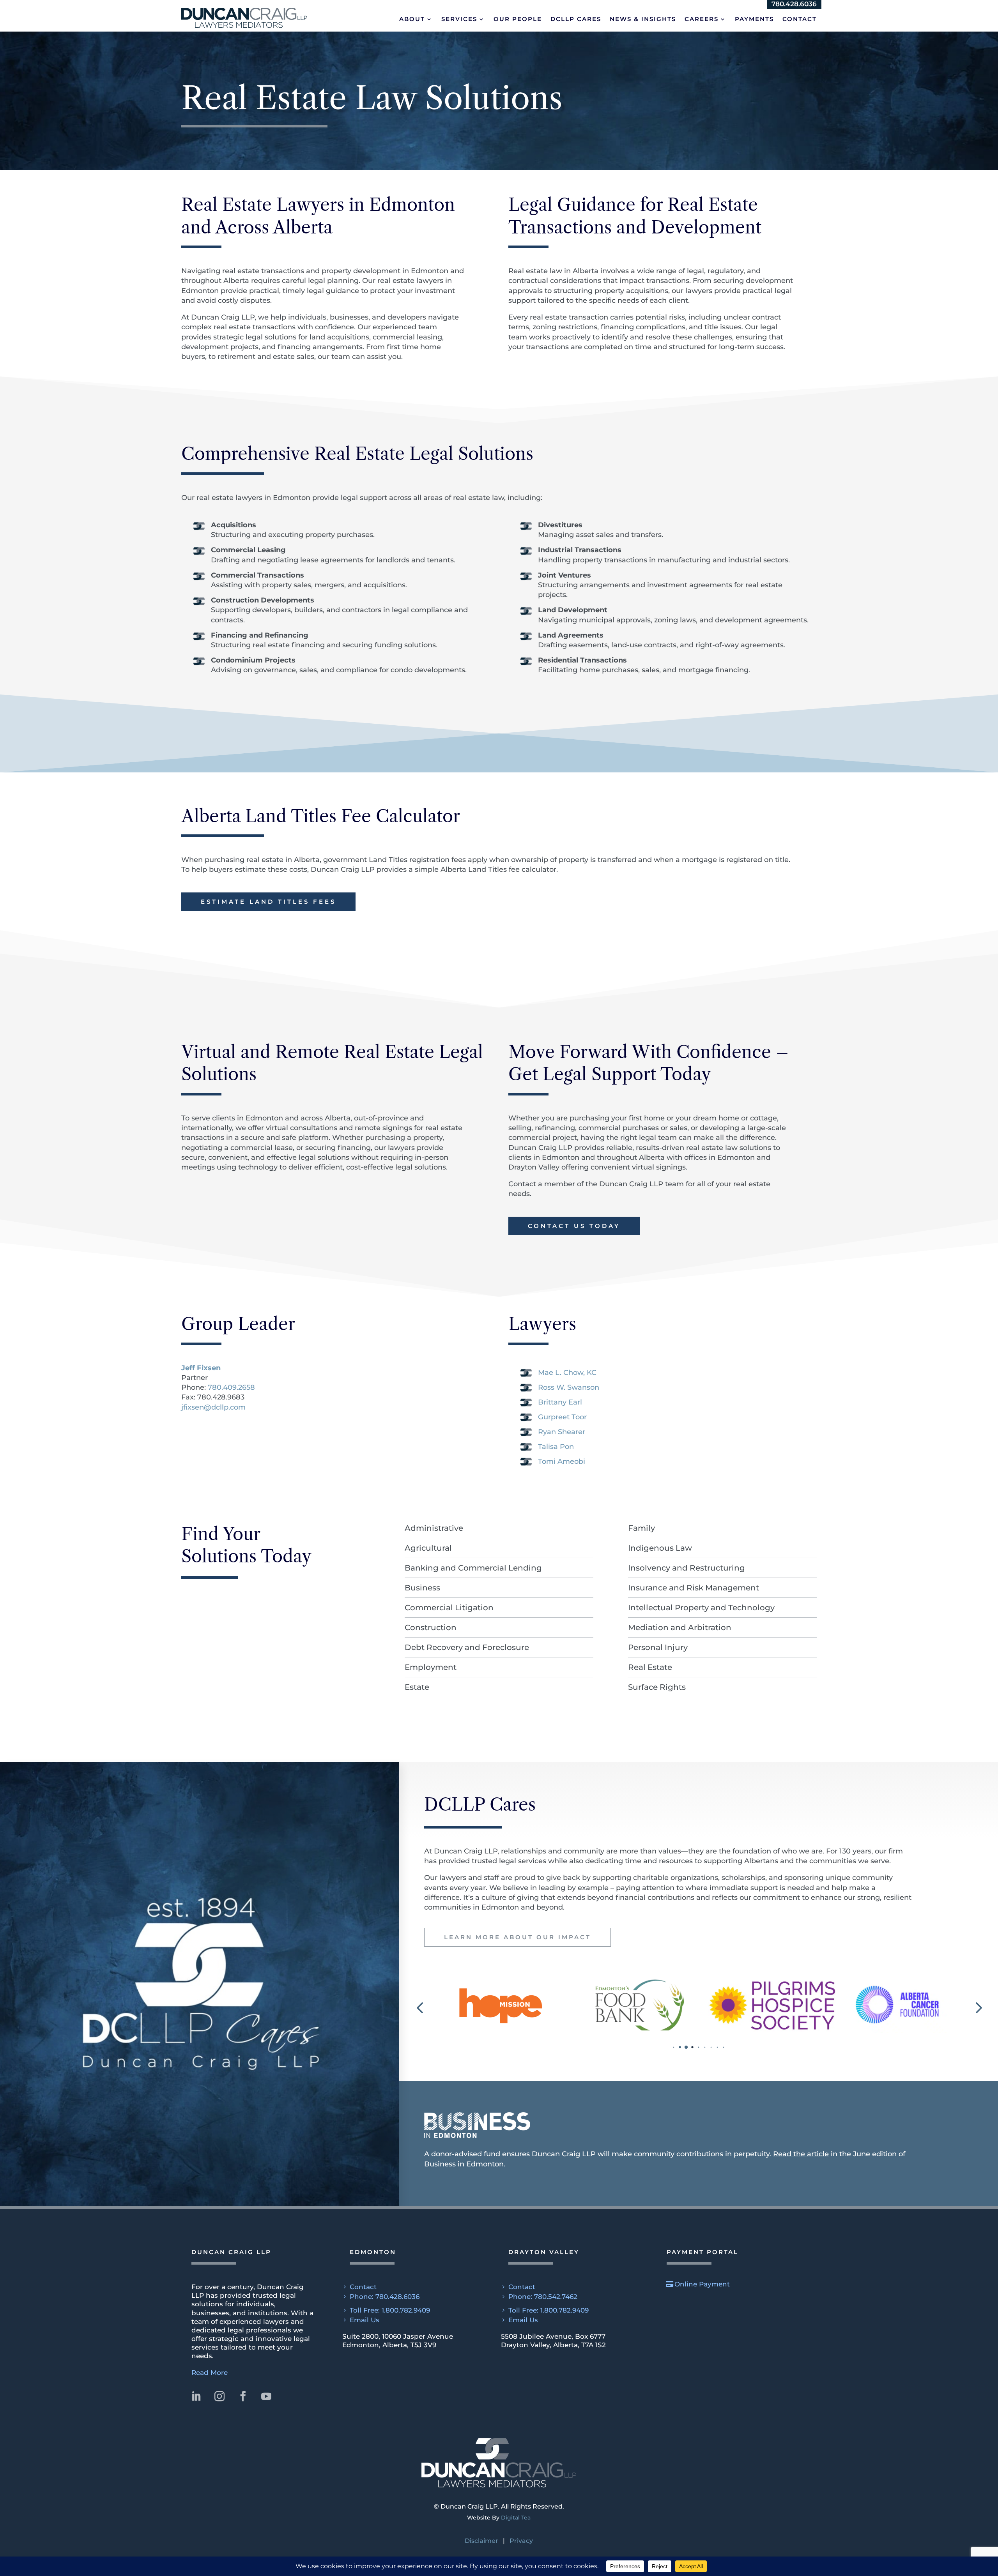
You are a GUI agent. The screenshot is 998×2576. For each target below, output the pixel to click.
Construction (431, 1627)
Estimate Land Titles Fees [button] (268, 902)
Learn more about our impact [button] (518, 1937)
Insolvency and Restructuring (687, 1568)
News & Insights (643, 19)
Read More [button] (210, 2373)
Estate (417, 1687)
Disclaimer (481, 2541)
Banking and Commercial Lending (473, 1568)
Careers (702, 19)
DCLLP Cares (576, 19)
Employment (431, 1667)
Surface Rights (657, 1687)
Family (641, 1528)
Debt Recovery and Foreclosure (467, 1647)
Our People (518, 19)
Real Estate (650, 1667)
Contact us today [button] (574, 1226)
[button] (244, 17)
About (412, 19)
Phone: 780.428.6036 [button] (385, 2297)
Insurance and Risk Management (694, 1588)
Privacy (521, 2541)
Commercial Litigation (449, 1608)
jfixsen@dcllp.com (213, 1407)
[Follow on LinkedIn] (196, 2396)
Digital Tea (516, 2518)
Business (422, 1588)
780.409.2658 (231, 1387)
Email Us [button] (365, 2320)
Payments (754, 19)
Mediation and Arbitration (680, 1627)
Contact (800, 19)
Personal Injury (658, 1647)
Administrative (434, 1528)
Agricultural (428, 1548)
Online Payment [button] (702, 2284)
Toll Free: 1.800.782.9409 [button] (390, 2310)
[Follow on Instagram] (219, 2396)
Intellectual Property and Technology (701, 1608)
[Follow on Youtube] (266, 2396)
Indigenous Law (660, 1548)
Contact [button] (363, 2287)
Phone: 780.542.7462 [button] (543, 2297)
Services (459, 19)
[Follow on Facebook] (243, 2396)
